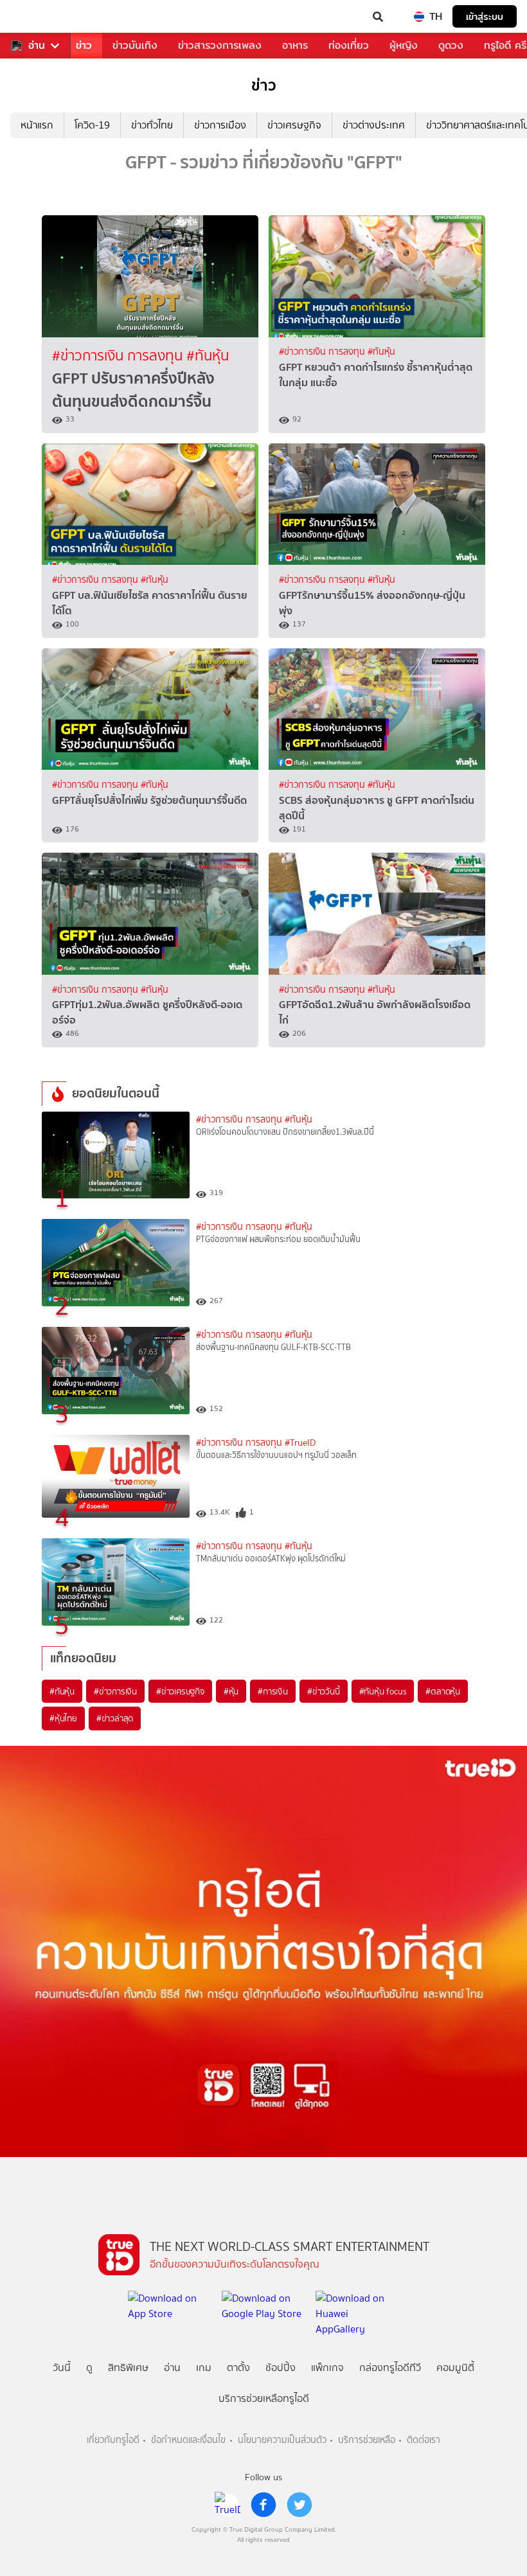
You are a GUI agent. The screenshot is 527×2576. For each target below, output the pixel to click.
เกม (204, 2367)
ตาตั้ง (238, 2367)
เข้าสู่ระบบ (485, 16)
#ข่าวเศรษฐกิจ (180, 1691)
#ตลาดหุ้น (443, 1691)
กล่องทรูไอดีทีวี (390, 2367)
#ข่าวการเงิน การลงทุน (119, 356)
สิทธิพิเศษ (128, 2367)
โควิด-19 (92, 125)
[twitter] (299, 2505)
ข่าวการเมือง (220, 125)
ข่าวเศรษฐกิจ (294, 125)
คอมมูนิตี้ (455, 2367)
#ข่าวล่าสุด (115, 1718)
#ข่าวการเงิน (115, 1691)
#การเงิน (273, 1691)
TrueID (36, 17)
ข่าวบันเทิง (135, 45)
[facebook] (263, 2505)
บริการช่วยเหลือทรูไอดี (264, 2398)
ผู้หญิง (404, 45)
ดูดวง (451, 45)
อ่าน (37, 46)
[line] (228, 2505)
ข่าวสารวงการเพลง (220, 45)
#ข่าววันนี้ (324, 1691)
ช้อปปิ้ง (281, 2367)
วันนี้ (62, 2367)
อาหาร (295, 45)
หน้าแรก (37, 125)
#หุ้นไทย (63, 1718)
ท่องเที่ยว (349, 45)
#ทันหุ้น (62, 1691)
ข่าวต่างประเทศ (374, 125)
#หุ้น (231, 1691)
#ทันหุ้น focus (383, 1691)
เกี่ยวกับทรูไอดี (113, 2440)
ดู (89, 2367)
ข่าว (84, 45)
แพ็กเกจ (327, 2367)
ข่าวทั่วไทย (152, 125)
